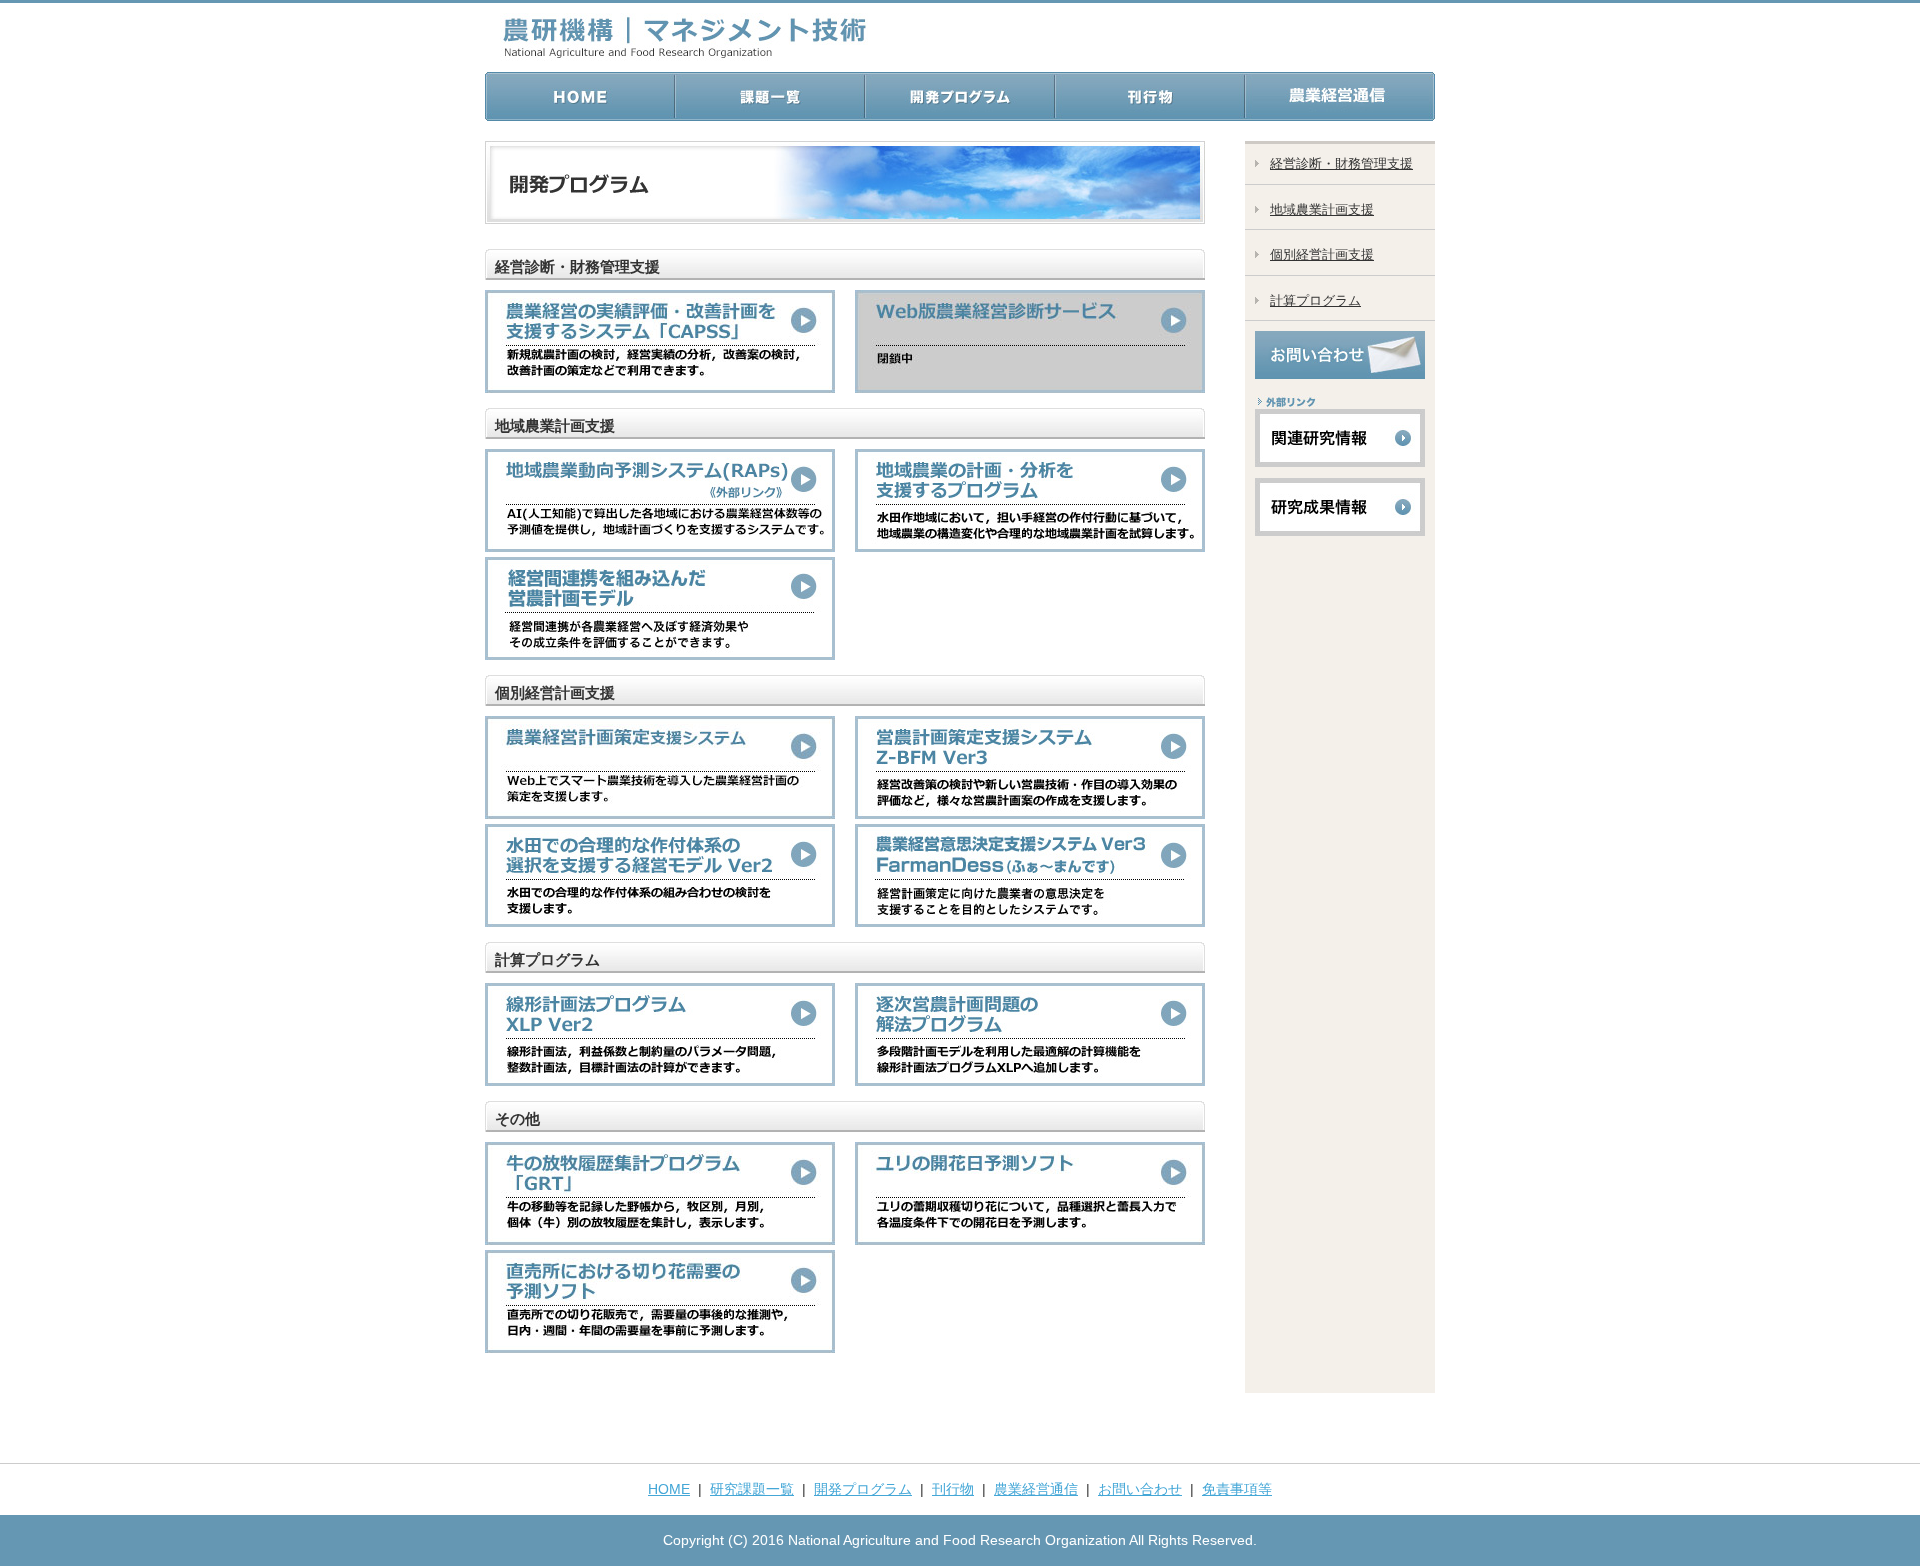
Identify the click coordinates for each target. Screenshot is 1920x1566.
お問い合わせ (1140, 1489)
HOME (669, 1489)
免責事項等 (1237, 1489)
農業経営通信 (1036, 1489)
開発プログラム (863, 1489)
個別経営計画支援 (1322, 254)
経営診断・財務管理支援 (1341, 163)
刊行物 (953, 1489)
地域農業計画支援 (1322, 209)
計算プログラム (1315, 300)
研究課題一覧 (752, 1489)
